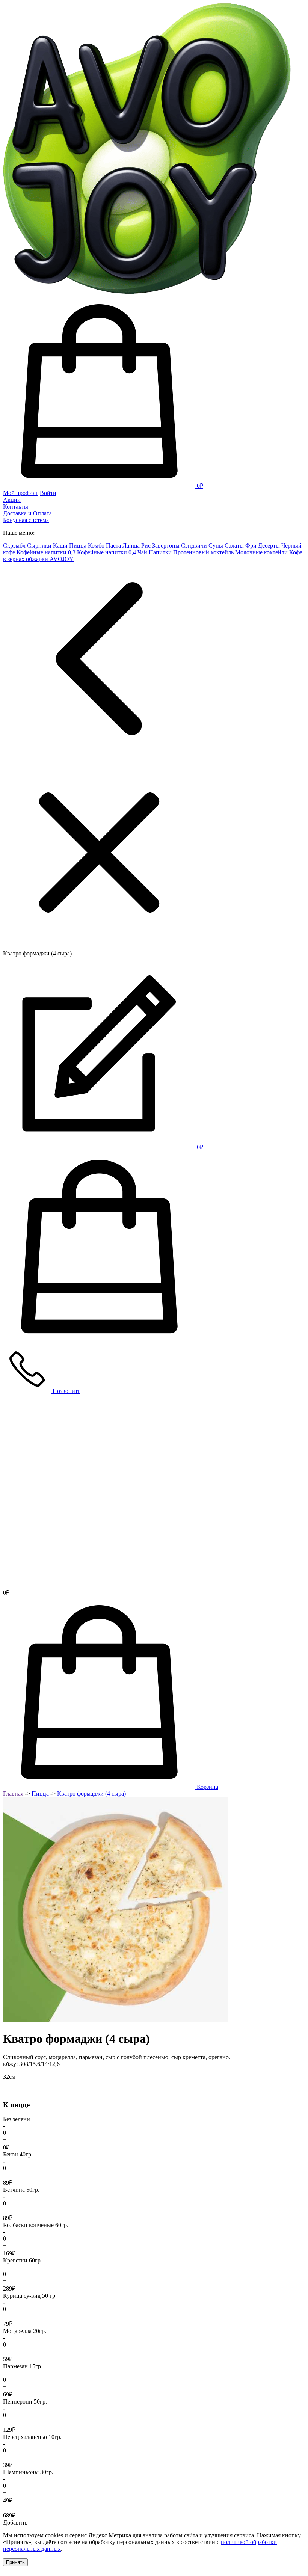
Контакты (16, 506)
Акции (12, 500)
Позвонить (66, 1391)
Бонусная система (26, 520)
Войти (48, 493)
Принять (15, 2562)
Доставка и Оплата (27, 513)
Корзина (208, 1787)
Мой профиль (21, 493)
